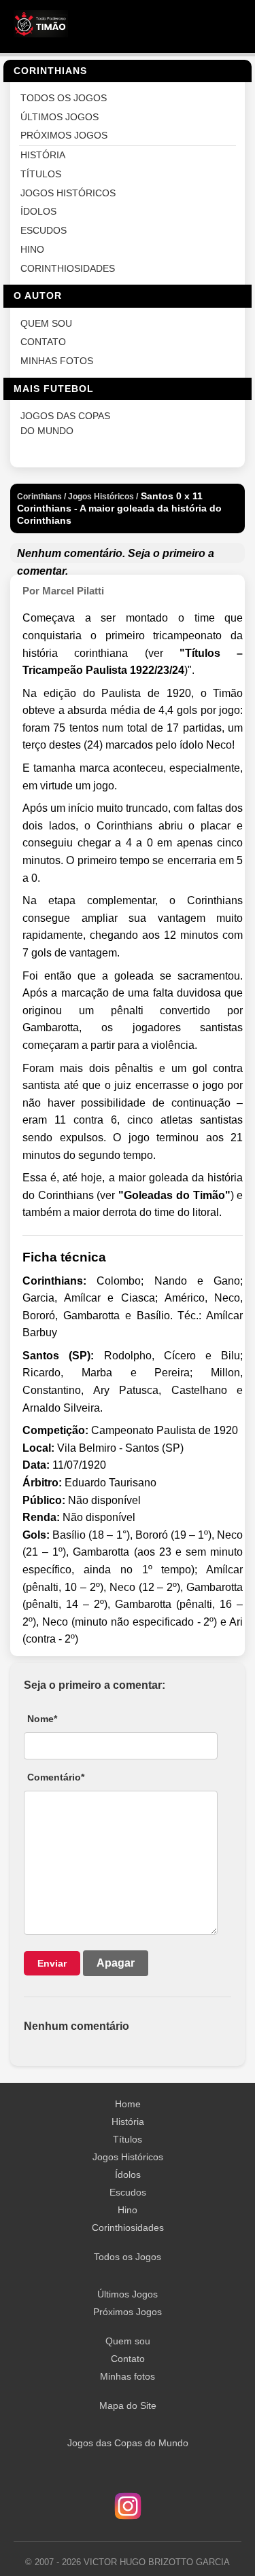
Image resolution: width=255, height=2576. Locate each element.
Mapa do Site (128, 2405)
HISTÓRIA (43, 155)
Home (128, 2104)
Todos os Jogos (128, 2257)
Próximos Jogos (128, 2312)
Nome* (42, 1719)
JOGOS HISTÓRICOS (68, 193)
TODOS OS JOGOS (64, 98)
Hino (128, 2210)
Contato (128, 2359)
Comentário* (56, 1777)
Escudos (128, 2192)
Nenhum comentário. (71, 553)
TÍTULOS (41, 174)
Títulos (128, 2139)
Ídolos (128, 2175)
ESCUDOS (44, 231)
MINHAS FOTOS (57, 361)
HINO (32, 250)
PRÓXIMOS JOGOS (64, 136)
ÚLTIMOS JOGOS (60, 117)
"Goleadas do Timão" (174, 1195)
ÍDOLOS (38, 212)
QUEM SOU (46, 324)
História (128, 2122)
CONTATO (43, 342)
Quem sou (128, 2341)
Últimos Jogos (128, 2294)
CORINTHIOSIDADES (68, 269)
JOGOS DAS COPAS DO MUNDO (65, 424)
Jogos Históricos (128, 2157)
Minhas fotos (128, 2376)
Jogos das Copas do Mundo (128, 2443)
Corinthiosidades (128, 2228)
